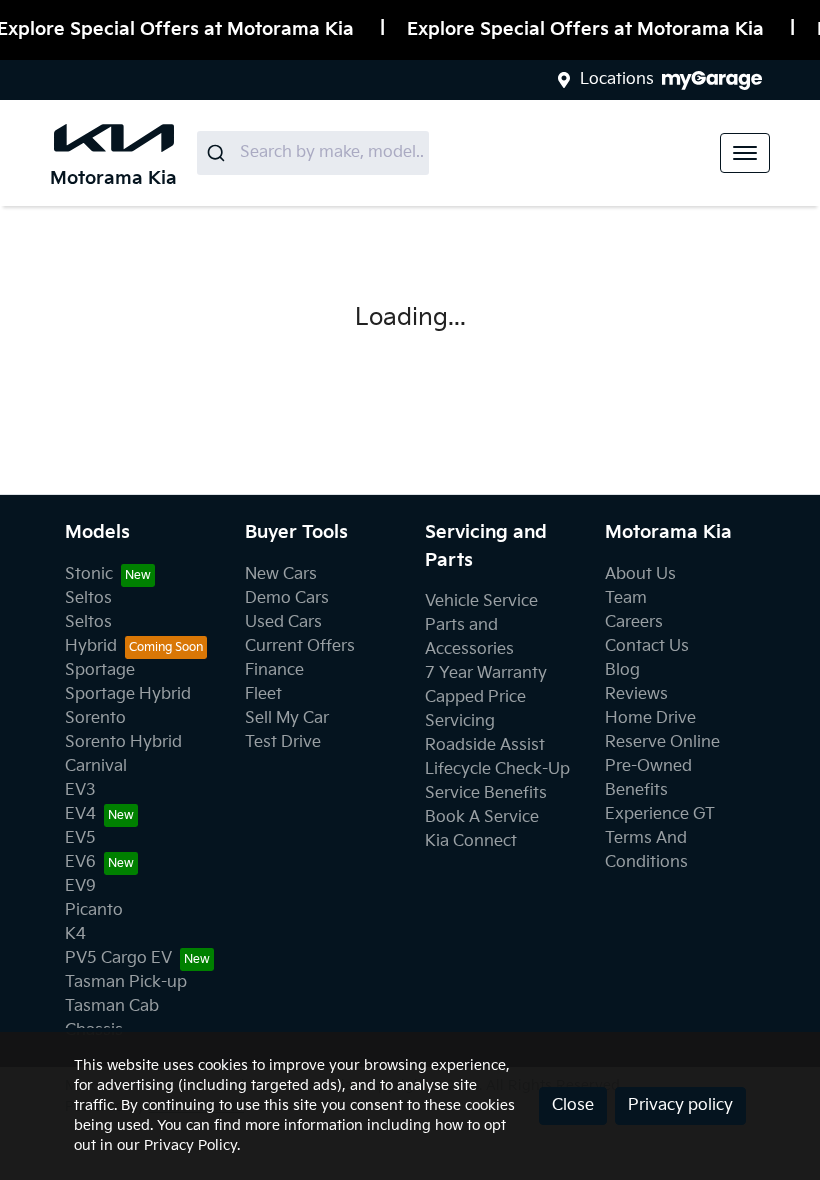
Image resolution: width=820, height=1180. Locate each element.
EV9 (80, 886)
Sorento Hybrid (123, 742)
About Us (640, 574)
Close (573, 1105)
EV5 (80, 838)
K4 (75, 934)
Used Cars (283, 622)
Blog (622, 670)
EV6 (80, 862)
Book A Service (482, 817)
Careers (634, 622)
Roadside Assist (485, 745)
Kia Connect (471, 841)
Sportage (100, 670)
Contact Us (647, 646)
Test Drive (283, 742)
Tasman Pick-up (126, 982)
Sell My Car (287, 718)
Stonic (89, 574)
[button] (745, 153)
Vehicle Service (481, 601)
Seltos (88, 598)
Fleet (263, 694)
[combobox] (313, 153)
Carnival (96, 766)
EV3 (80, 790)
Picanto (94, 910)
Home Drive (650, 718)
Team (626, 598)
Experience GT (660, 814)
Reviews (636, 694)
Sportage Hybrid (128, 694)
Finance (274, 670)
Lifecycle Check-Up (497, 769)
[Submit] (218, 153)
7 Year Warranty (486, 673)
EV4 (80, 814)
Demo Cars (287, 598)
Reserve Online (662, 742)
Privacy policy (680, 1105)
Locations (617, 79)
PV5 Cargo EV (118, 958)
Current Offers (300, 646)
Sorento (95, 718)
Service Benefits (486, 793)
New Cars (281, 574)
